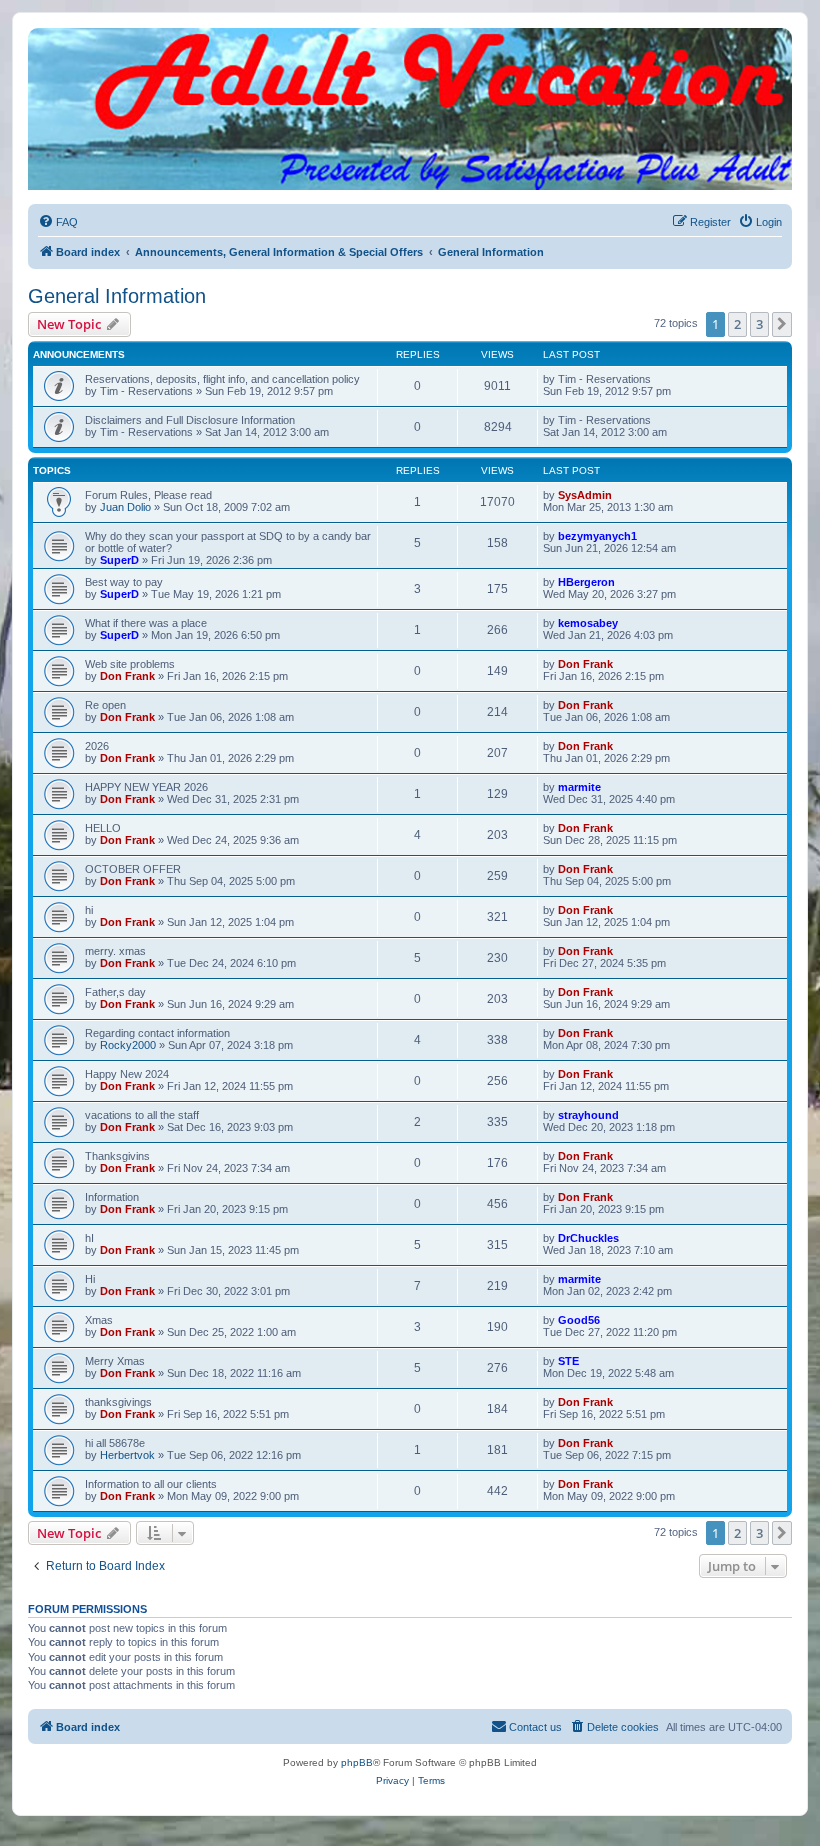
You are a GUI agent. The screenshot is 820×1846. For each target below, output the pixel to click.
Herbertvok (127, 1455)
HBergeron (586, 582)
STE (568, 1361)
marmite (579, 787)
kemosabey (588, 623)
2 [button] (737, 324)
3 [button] (759, 324)
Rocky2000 (128, 1045)
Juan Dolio (125, 507)
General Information (117, 296)
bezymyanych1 (597, 536)
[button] (782, 324)
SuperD (119, 560)
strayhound (588, 1115)
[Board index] (410, 48)
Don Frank (127, 676)
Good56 (579, 1320)
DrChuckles (588, 1238)
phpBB (357, 1762)
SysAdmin (585, 495)
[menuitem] (58, 222)
